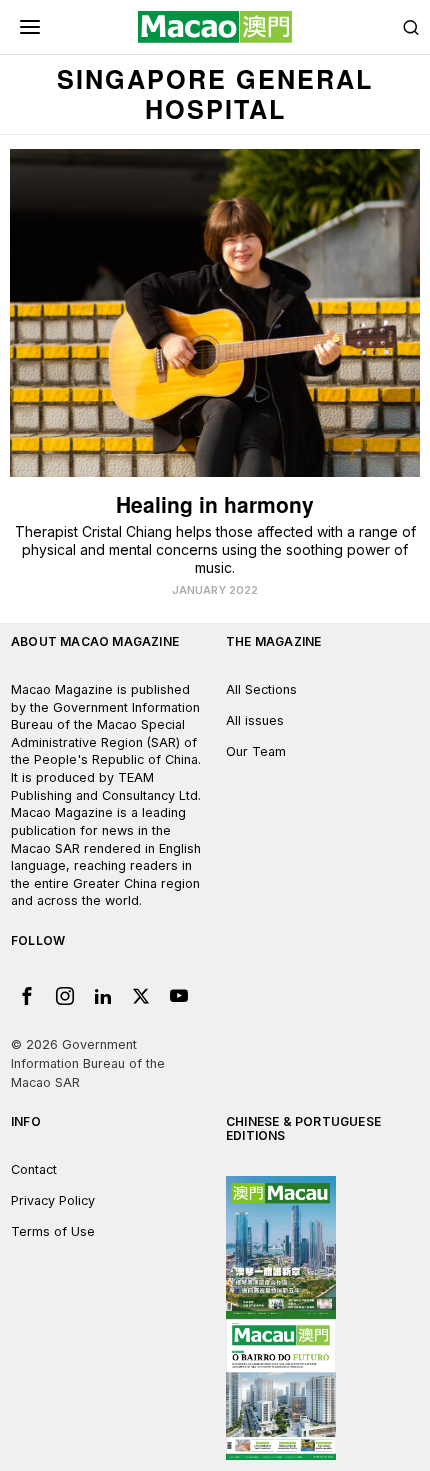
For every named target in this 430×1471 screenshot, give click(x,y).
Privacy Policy (53, 1200)
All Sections (261, 689)
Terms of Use (53, 1231)
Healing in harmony (215, 504)
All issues (255, 720)
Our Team (256, 751)
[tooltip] (27, 996)
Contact (34, 1169)
